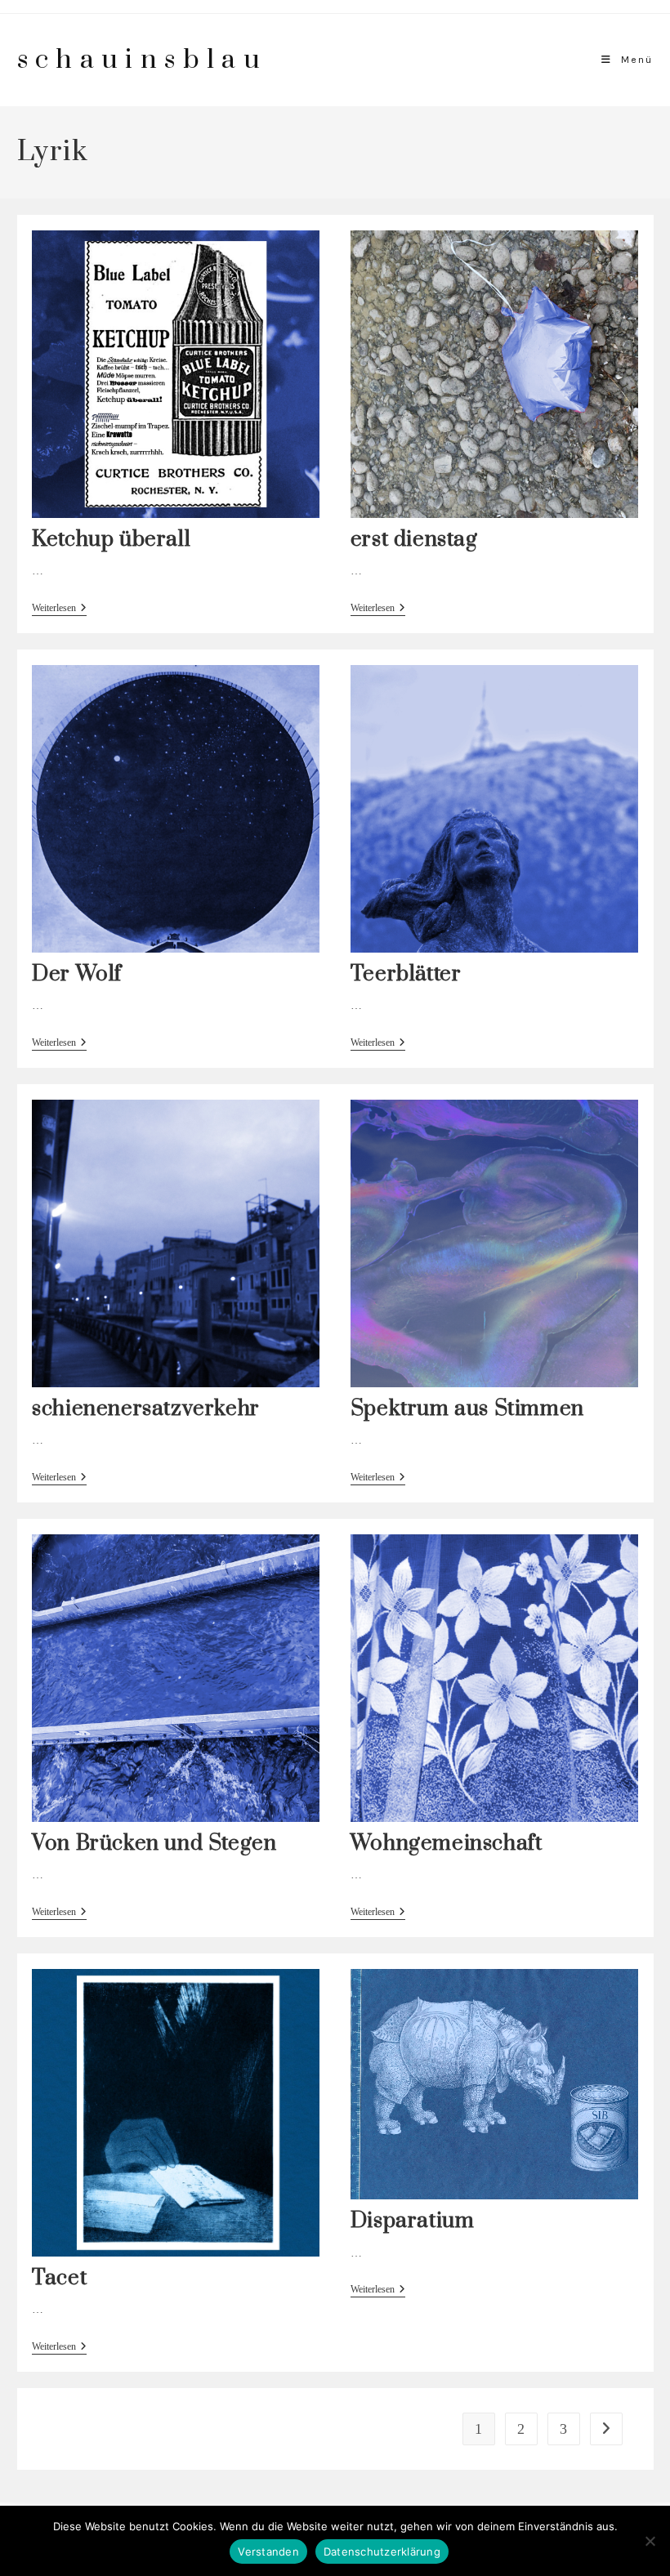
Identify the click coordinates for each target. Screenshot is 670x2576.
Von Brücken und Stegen (154, 1844)
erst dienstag (414, 540)
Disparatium (413, 2221)
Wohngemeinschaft (447, 1844)
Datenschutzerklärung (382, 2551)
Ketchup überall (111, 540)
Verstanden (268, 2551)
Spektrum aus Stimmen (467, 1409)
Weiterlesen (59, 609)
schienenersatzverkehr (146, 1409)
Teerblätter (406, 974)
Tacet (59, 2278)
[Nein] (650, 2541)
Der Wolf (77, 974)
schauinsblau (143, 60)
